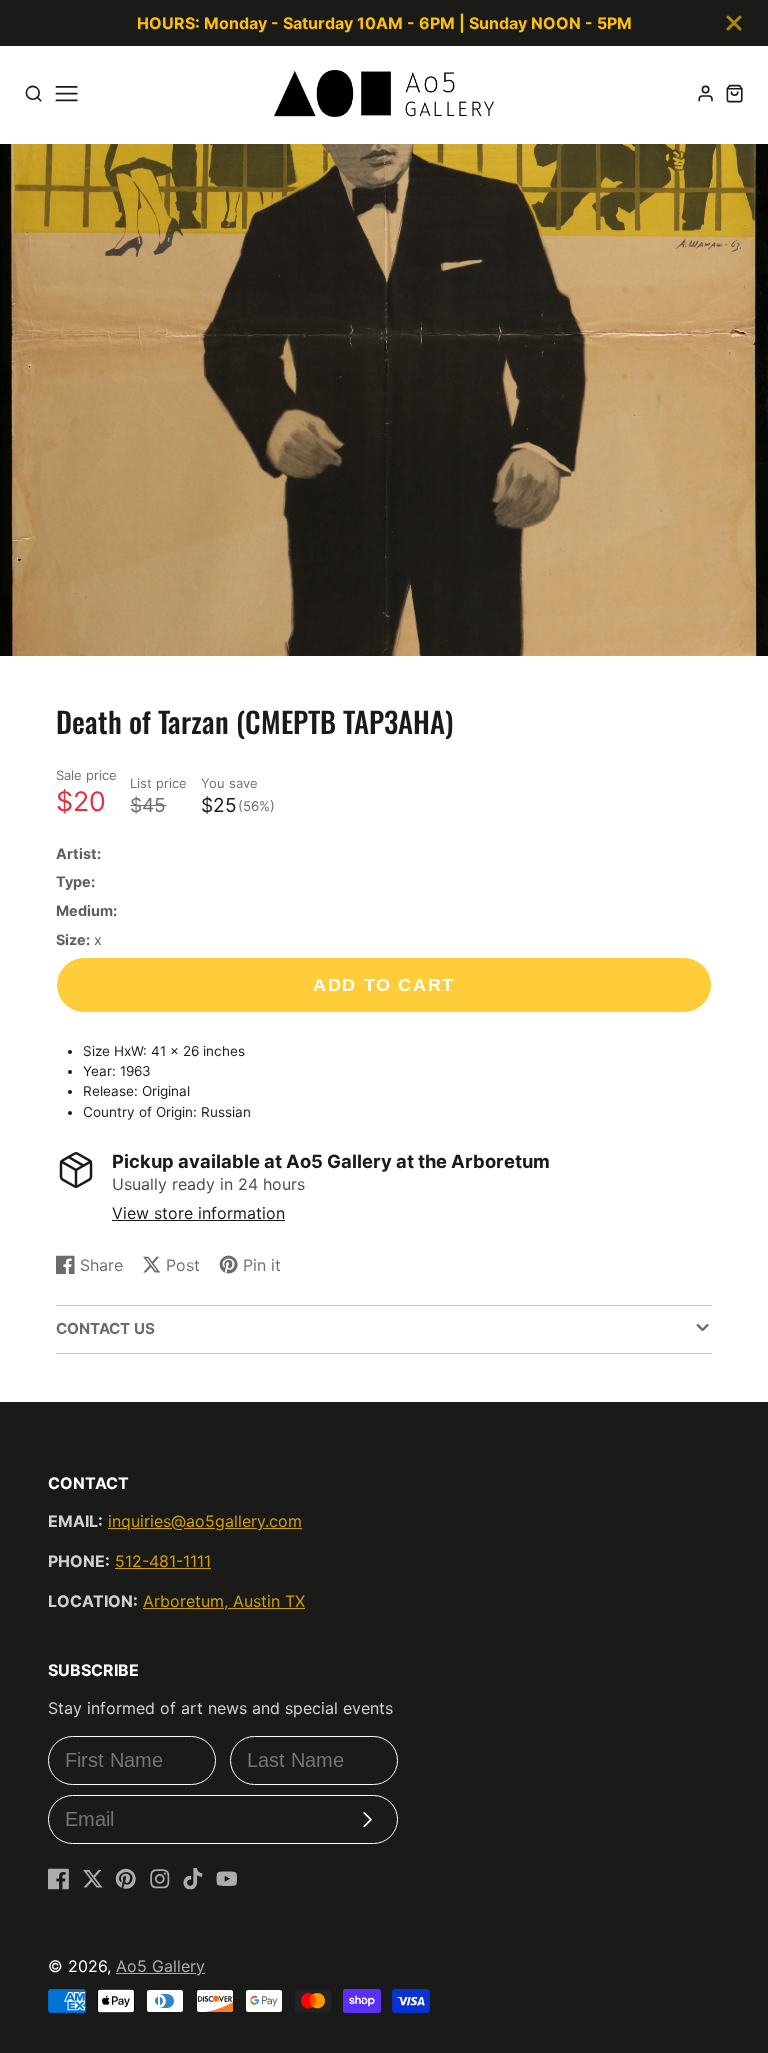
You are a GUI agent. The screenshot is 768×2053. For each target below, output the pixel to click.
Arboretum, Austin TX (224, 1601)
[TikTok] (193, 1879)
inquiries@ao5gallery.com (205, 1521)
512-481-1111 (163, 1561)
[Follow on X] (93, 1879)
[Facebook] (59, 1879)
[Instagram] (160, 1879)
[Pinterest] (126, 1879)
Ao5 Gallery (160, 1966)
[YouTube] (227, 1879)
